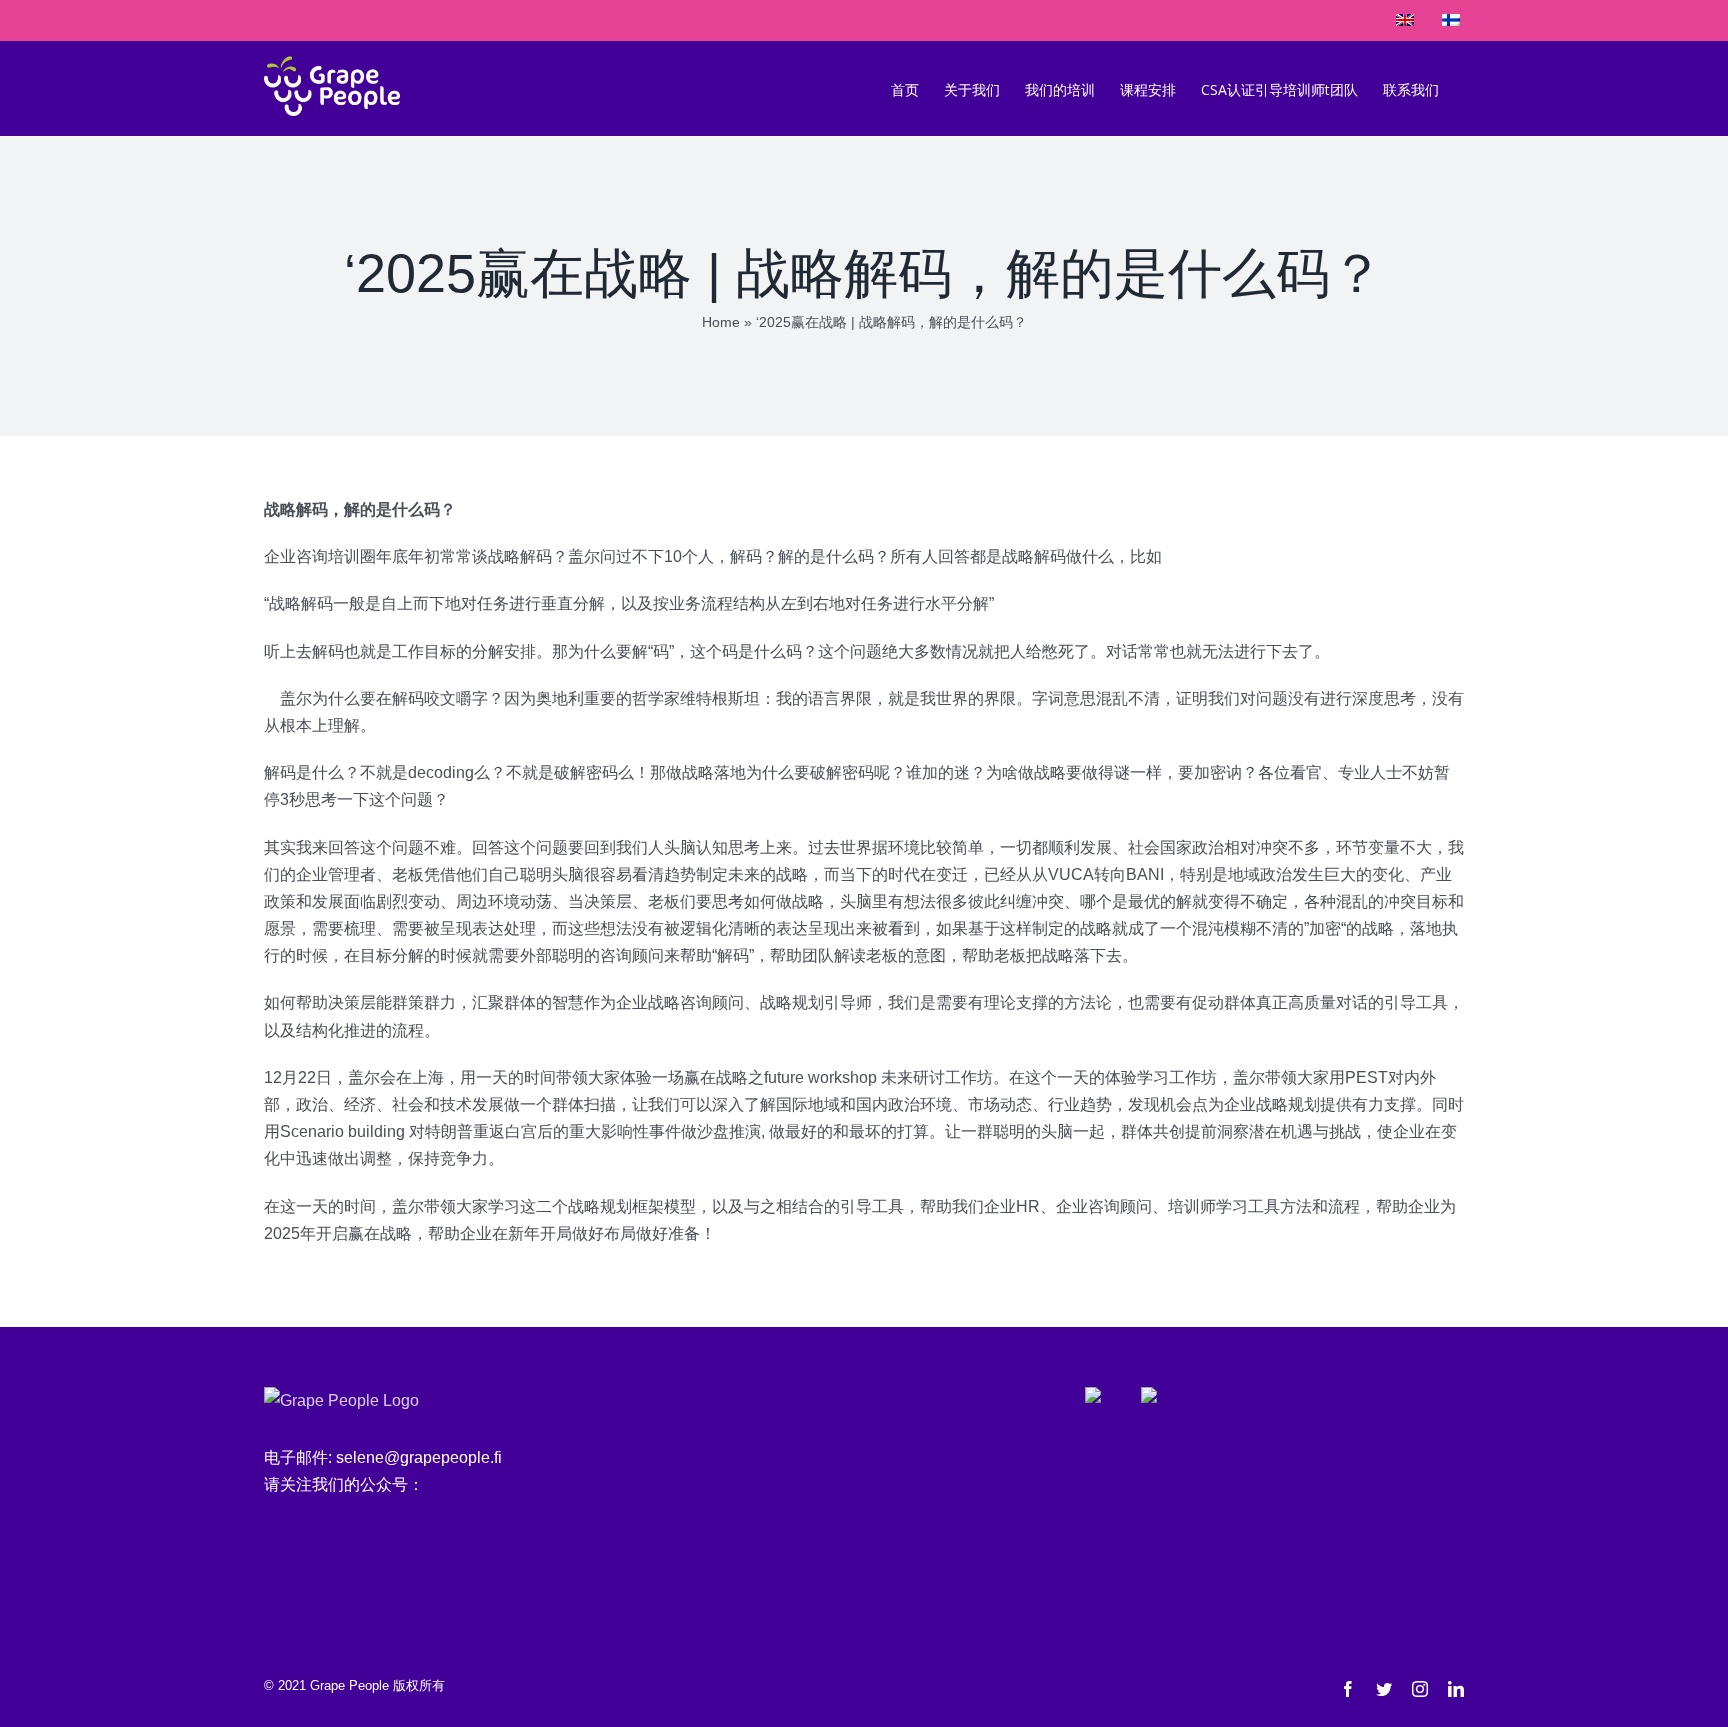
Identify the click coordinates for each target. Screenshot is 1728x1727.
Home (721, 322)
